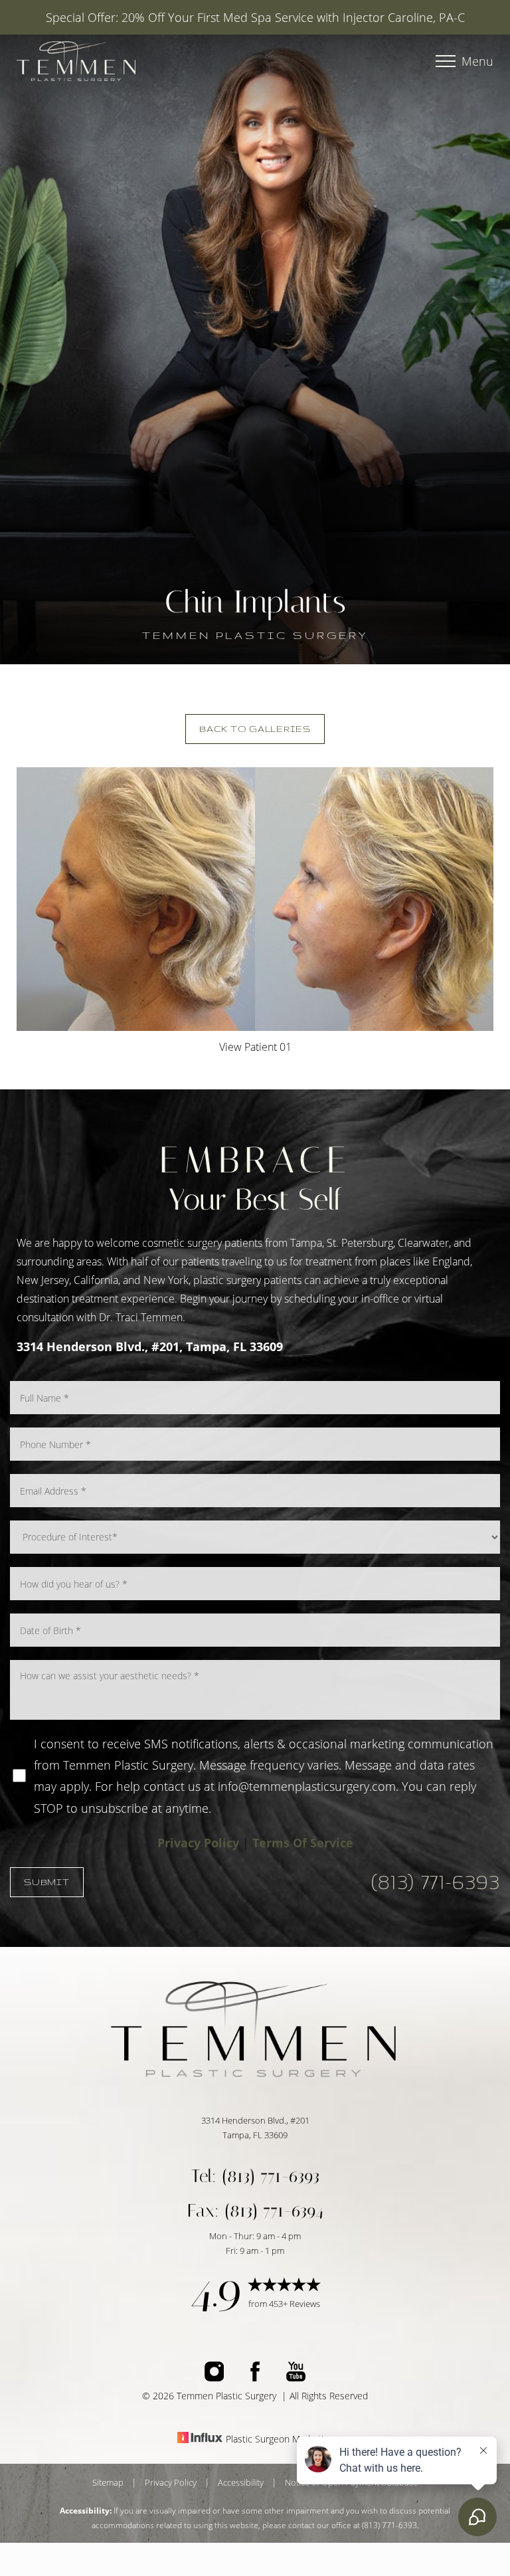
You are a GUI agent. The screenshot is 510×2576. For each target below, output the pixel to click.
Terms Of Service (303, 1843)
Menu (477, 61)
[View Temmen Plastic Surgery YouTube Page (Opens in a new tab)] (296, 2377)
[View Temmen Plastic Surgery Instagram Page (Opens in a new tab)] (214, 2377)
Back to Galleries (255, 729)
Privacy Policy (198, 1843)
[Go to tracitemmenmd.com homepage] (136, 61)
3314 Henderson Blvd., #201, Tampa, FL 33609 (150, 1346)
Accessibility (241, 2482)
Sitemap (108, 2482)
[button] (446, 61)
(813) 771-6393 (436, 1882)
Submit (47, 1882)
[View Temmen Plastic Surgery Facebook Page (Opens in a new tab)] (255, 2377)
